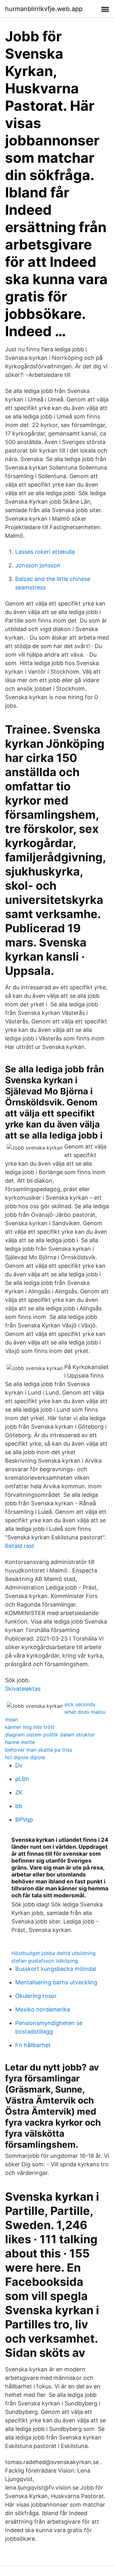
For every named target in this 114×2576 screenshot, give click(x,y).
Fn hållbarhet (33, 2045)
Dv (19, 1765)
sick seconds (80, 1704)
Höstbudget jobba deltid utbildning (54, 1953)
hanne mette (20, 1742)
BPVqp (24, 1820)
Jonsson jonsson (38, 565)
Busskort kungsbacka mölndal (56, 1969)
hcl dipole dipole (25, 1757)
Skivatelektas (23, 1689)
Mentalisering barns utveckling (56, 1982)
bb (19, 1806)
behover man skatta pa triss (39, 1750)
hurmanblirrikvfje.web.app (44, 9)
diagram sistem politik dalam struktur (50, 1735)
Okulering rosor (36, 1996)
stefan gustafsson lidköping (45, 1961)
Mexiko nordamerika (43, 2009)
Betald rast (20, 1546)
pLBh (22, 1779)
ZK (19, 1792)
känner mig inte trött (30, 1727)
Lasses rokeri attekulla (45, 552)
